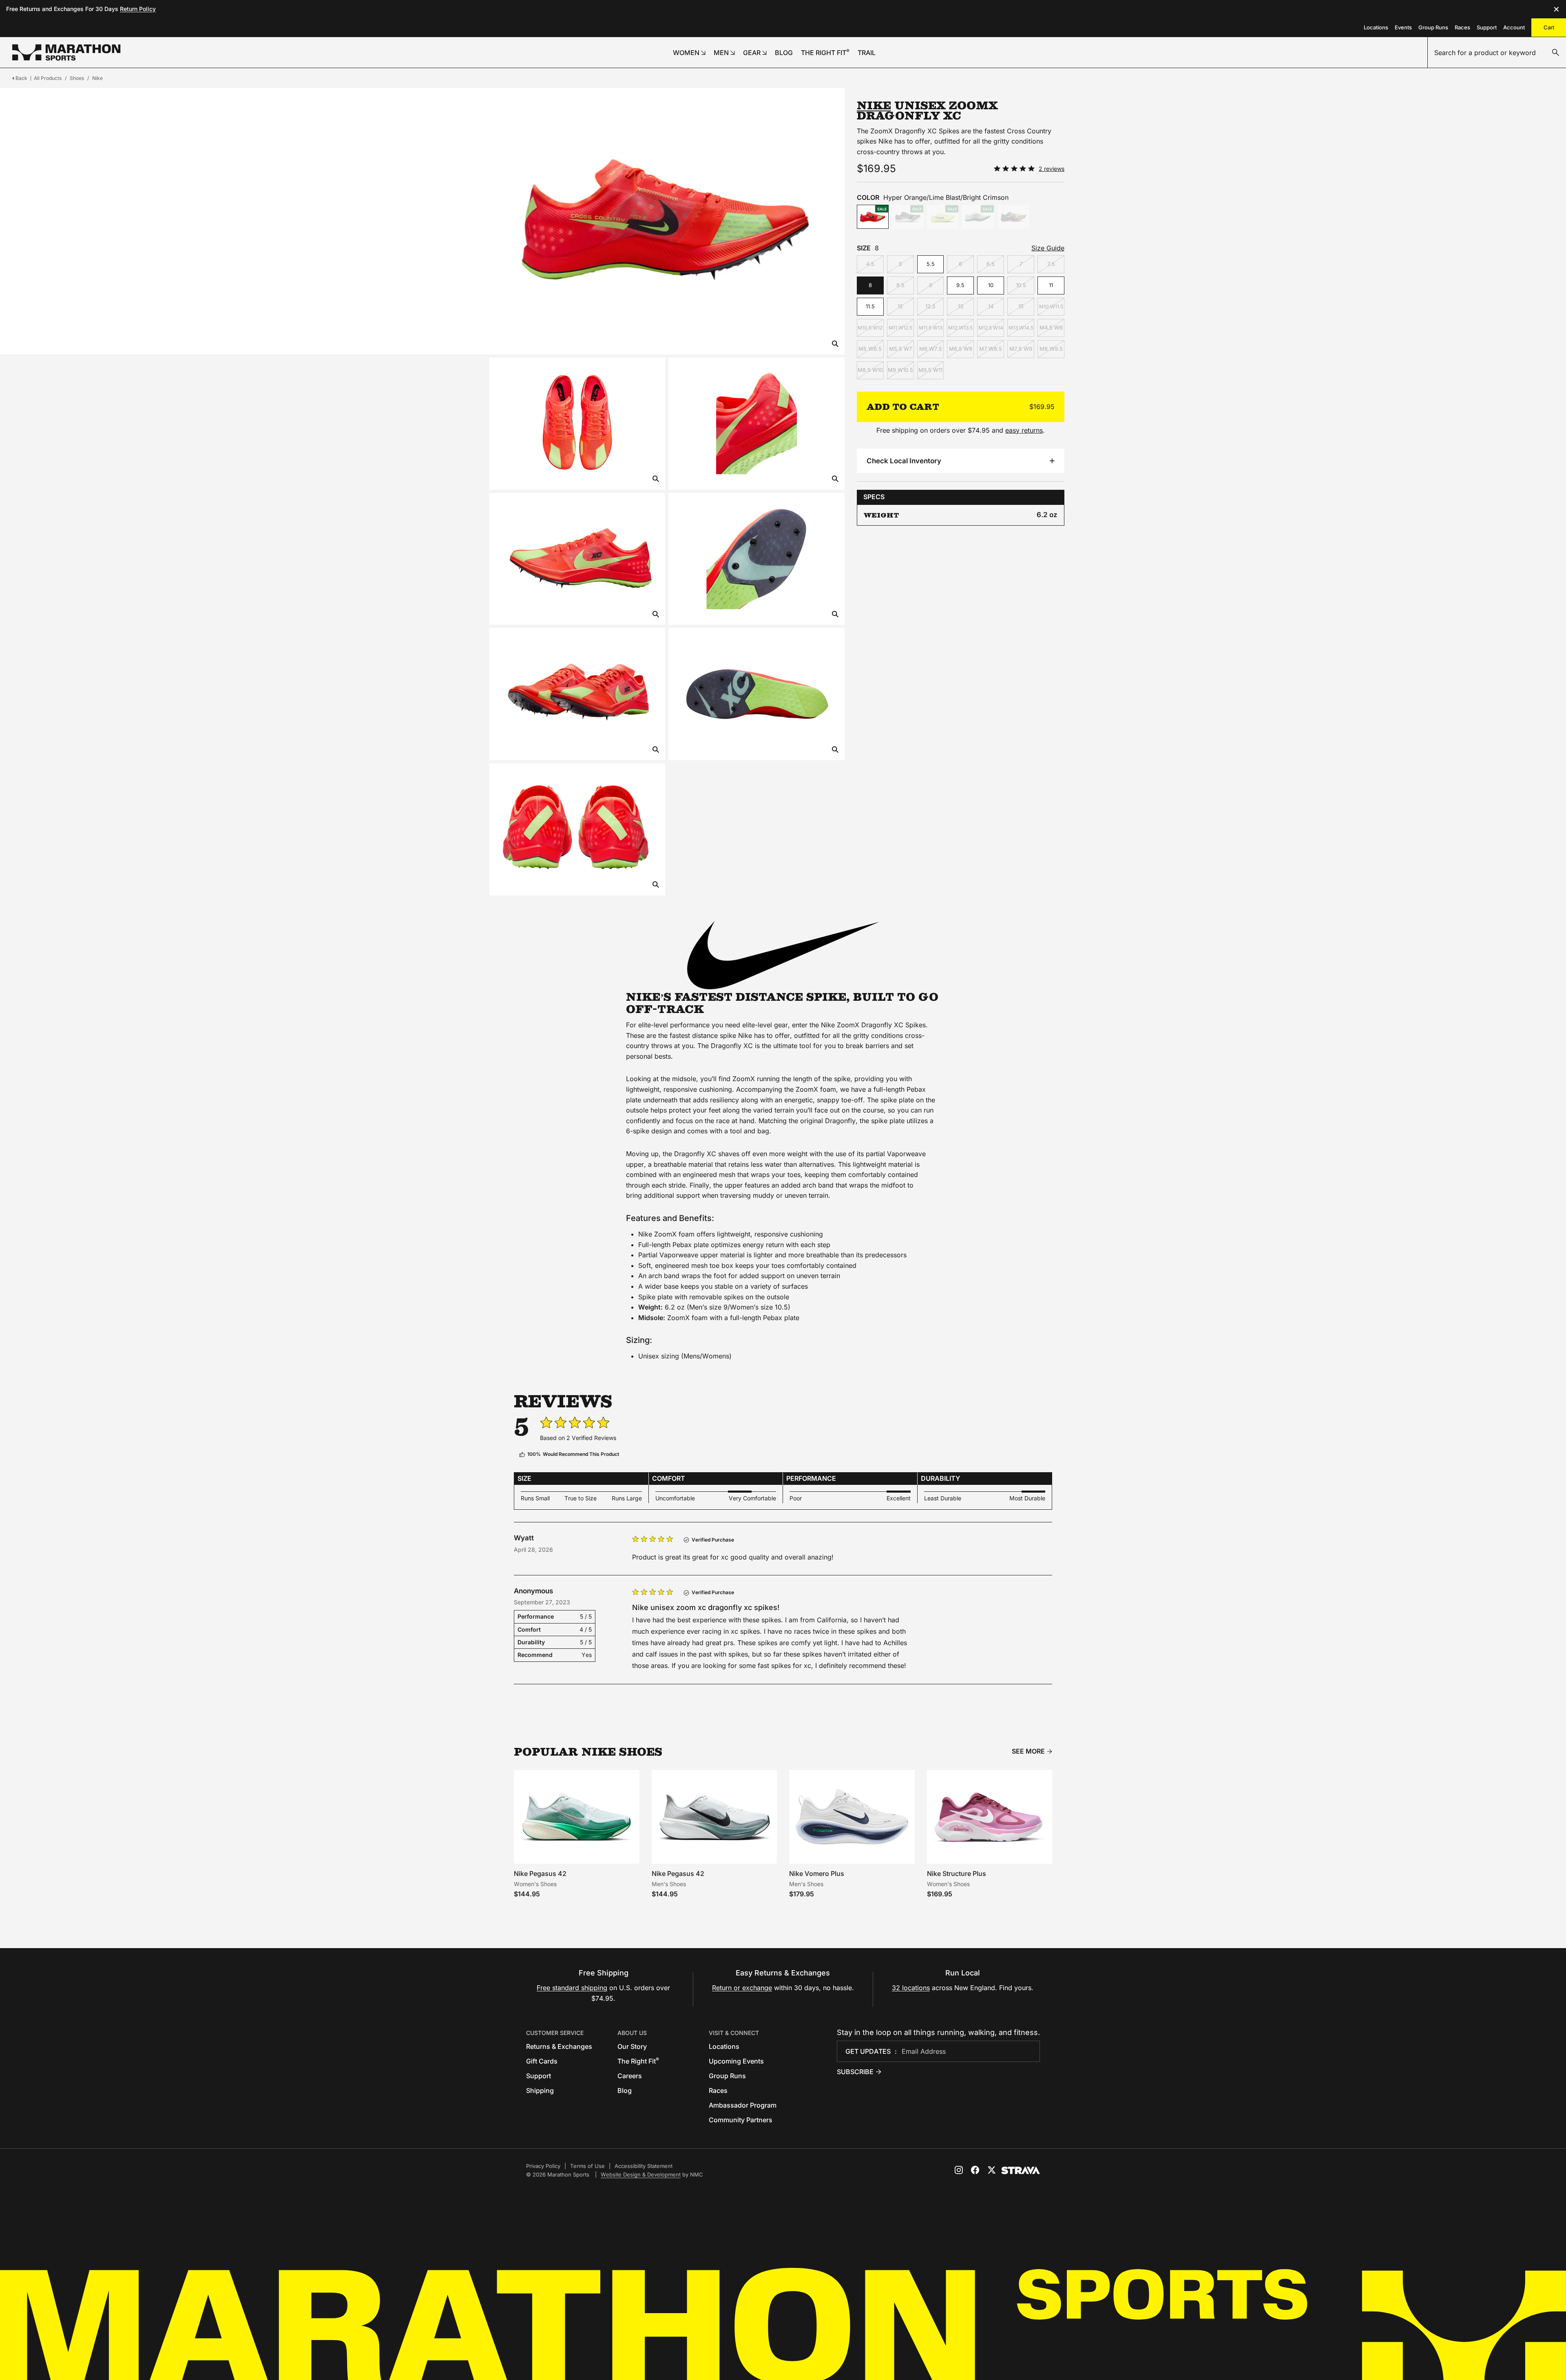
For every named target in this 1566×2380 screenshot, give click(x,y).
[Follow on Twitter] (991, 2170)
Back (21, 78)
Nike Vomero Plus (817, 1873)
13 (961, 306)
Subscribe (855, 2072)
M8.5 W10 (870, 370)
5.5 (931, 264)
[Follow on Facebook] (975, 2170)
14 (991, 306)
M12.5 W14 (991, 328)
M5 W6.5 (870, 349)
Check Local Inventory (904, 461)
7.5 (1051, 264)
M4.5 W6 (1051, 327)
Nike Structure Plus (957, 1873)
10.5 (1021, 285)
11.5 (870, 306)
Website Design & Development (641, 2174)
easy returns (1024, 430)
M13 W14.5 (1021, 328)
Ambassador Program (743, 2105)
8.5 (900, 285)
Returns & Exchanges (559, 2046)
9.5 (960, 285)
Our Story (632, 2046)
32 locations (911, 1988)
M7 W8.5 (991, 349)
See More (1028, 1751)
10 (991, 285)
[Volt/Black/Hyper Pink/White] (1013, 217)
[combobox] (1497, 53)
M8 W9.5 (1051, 349)
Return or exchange (742, 1988)
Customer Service (555, 2033)
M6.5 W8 (961, 349)
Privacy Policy (543, 2166)
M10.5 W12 (870, 328)
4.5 (870, 264)
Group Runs (1433, 27)
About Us (632, 2033)
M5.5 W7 (900, 349)
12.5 (930, 306)
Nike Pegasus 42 (540, 1873)
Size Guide (1048, 248)
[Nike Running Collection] (783, 955)
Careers (630, 2076)
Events (1403, 27)
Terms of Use (587, 2166)
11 (1051, 285)
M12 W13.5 (960, 328)
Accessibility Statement (644, 2166)
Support (1487, 27)
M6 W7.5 (931, 349)
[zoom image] (835, 344)
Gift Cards (542, 2061)
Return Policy (138, 9)
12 (900, 306)
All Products (48, 78)
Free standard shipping (572, 1988)
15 (1021, 306)
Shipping (540, 2090)
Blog (625, 2090)
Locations (1376, 27)
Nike (97, 78)
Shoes (77, 78)
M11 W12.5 (900, 328)
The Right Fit (638, 2061)
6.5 (991, 264)
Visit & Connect (734, 2033)
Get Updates (868, 2051)
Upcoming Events (736, 2061)
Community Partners (741, 2120)
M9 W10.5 (900, 370)
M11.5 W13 (931, 328)
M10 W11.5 (1051, 306)
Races (1462, 27)
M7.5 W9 (1021, 349)
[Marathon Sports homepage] (66, 52)
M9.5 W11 (930, 370)
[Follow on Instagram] (959, 2170)
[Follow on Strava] (1021, 2170)
